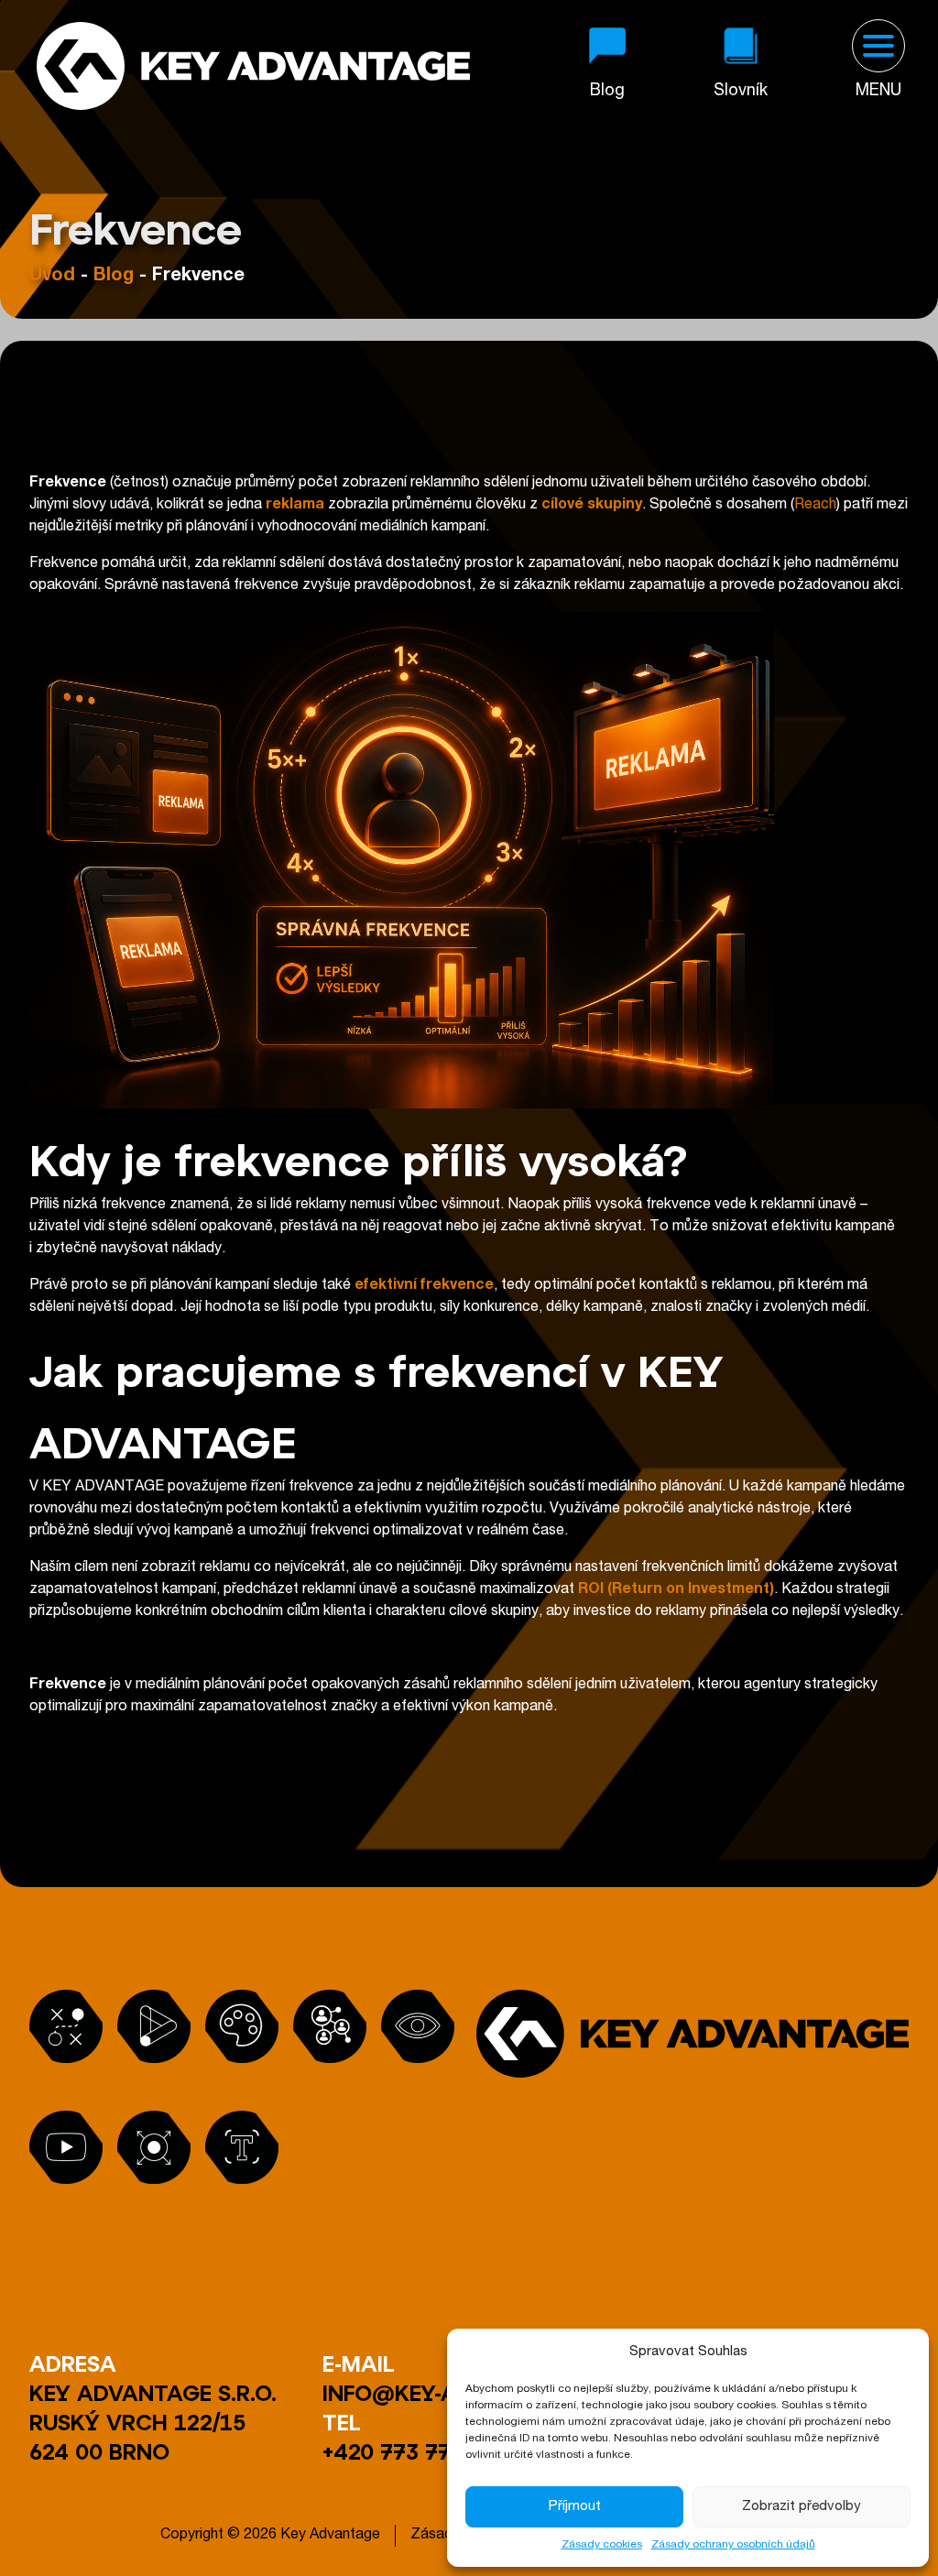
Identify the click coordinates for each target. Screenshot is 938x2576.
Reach (815, 506)
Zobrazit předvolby (802, 2507)
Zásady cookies (602, 2545)
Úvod (52, 277)
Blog (114, 277)
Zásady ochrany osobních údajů (733, 2545)
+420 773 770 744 (418, 2451)
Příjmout (575, 2507)
